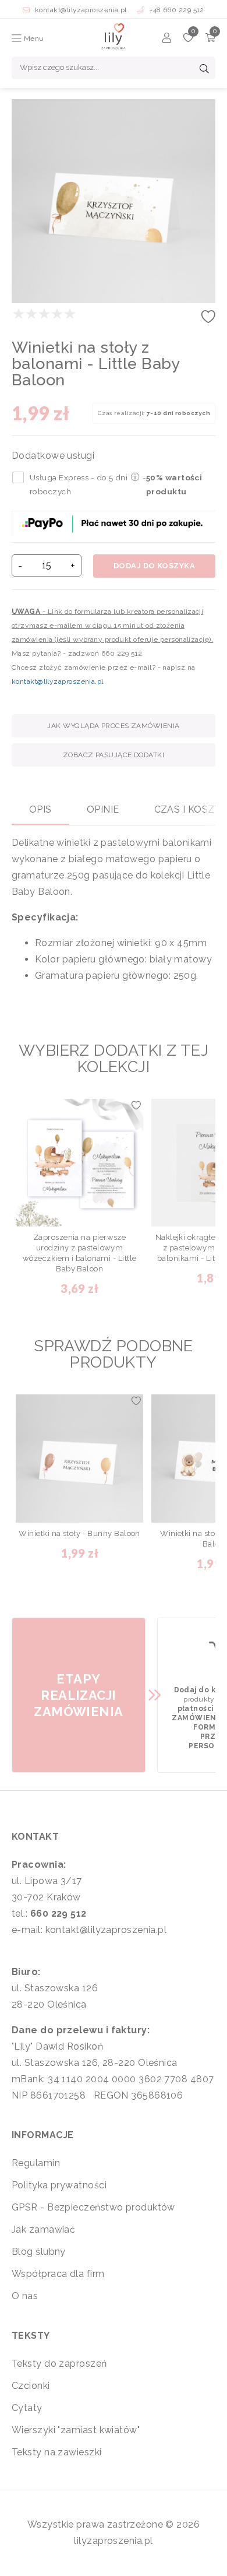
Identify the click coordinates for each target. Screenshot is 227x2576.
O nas (25, 2296)
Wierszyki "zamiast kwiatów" (76, 2430)
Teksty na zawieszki (57, 2452)
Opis (40, 809)
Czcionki (31, 2386)
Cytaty (27, 2408)
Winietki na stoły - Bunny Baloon (79, 1533)
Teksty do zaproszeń (59, 2364)
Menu (33, 38)
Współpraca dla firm (58, 2274)
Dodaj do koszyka (154, 566)
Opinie (103, 809)
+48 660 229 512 (176, 10)
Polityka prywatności (59, 2185)
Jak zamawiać (43, 2229)
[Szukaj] (204, 70)
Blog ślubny (39, 2252)
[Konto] (167, 39)
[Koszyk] (210, 39)
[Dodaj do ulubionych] (208, 320)
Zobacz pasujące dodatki (114, 755)
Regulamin (36, 2163)
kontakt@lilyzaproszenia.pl (81, 10)
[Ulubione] (188, 39)
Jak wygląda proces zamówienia (113, 726)
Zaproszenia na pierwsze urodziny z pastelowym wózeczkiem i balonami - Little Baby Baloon (80, 1253)
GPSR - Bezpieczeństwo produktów (93, 2207)
